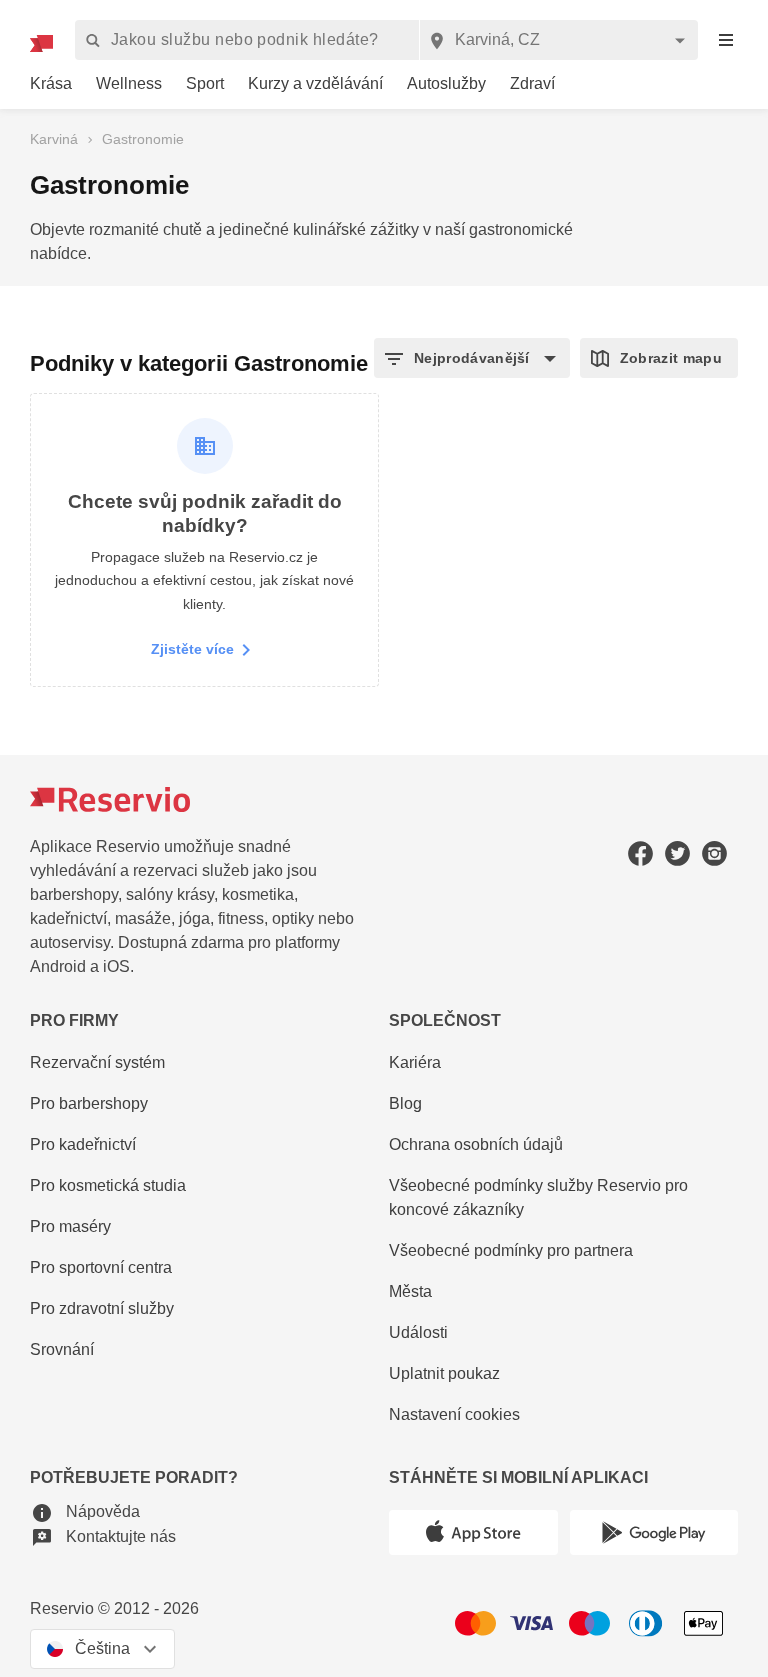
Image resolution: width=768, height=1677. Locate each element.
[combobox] (558, 40)
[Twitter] (677, 853)
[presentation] (726, 40)
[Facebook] (640, 853)
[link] (51, 84)
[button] (472, 358)
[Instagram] (714, 853)
